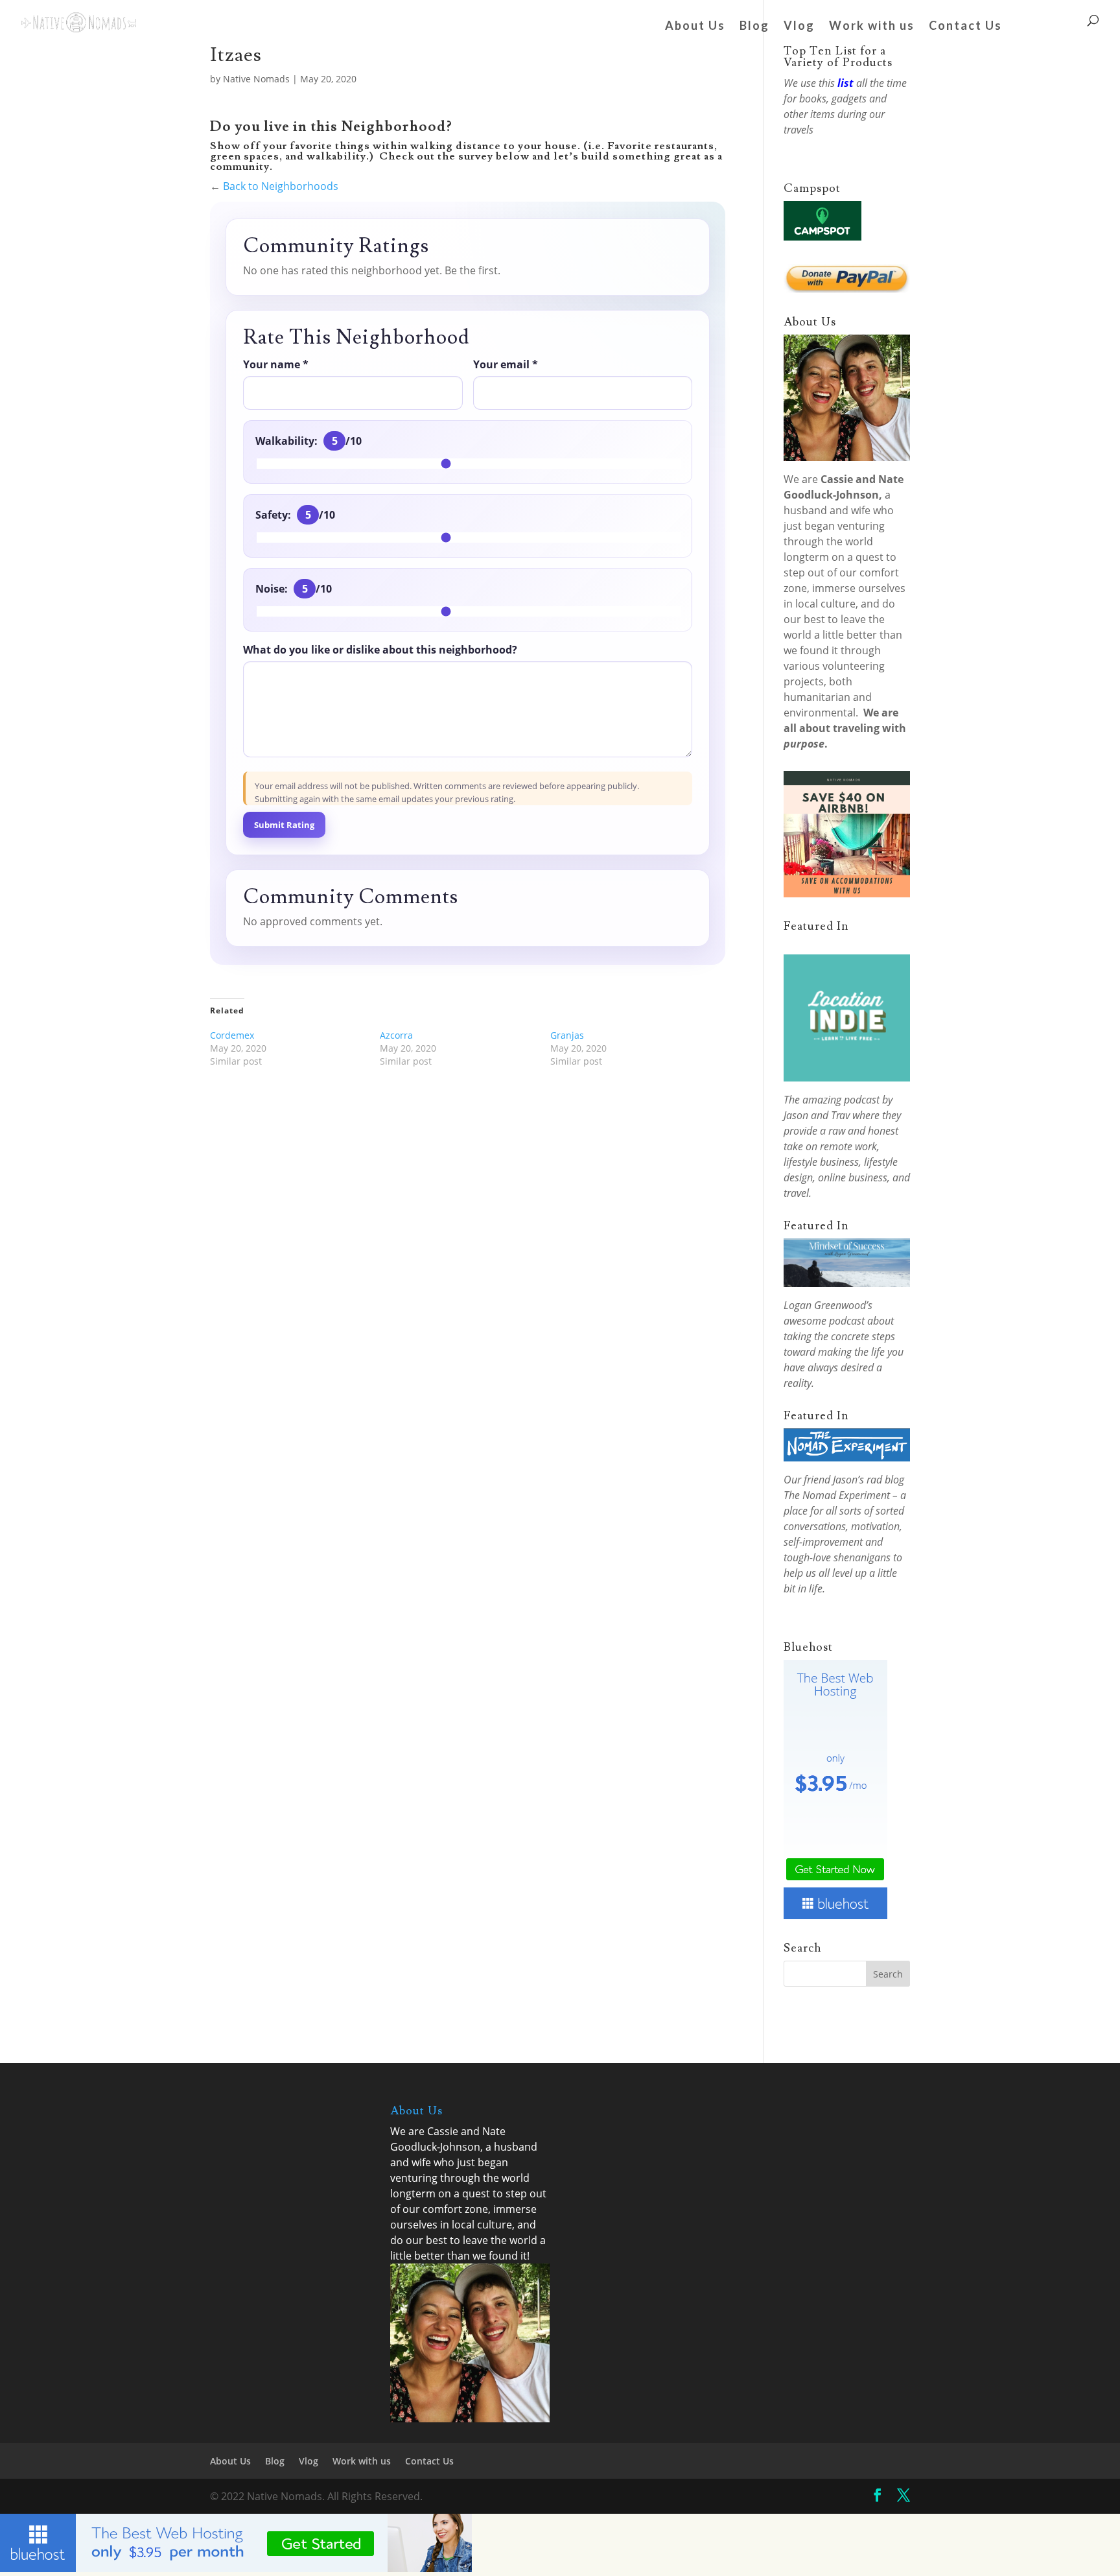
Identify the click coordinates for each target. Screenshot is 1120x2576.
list (846, 83)
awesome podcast (824, 1321)
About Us (695, 27)
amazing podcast (841, 1100)
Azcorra (396, 1035)
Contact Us (965, 27)
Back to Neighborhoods (281, 186)
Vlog (799, 27)
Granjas (567, 1035)
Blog (754, 27)
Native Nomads (256, 79)
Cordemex (232, 1035)
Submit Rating (284, 825)
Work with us (872, 27)
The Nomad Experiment (837, 1495)
